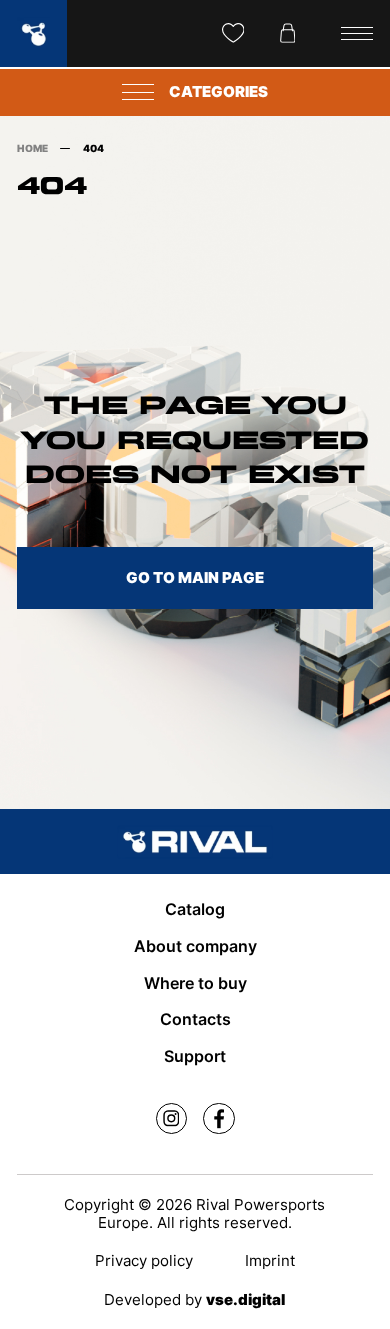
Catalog (195, 909)
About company (195, 946)
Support (195, 1056)
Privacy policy (144, 1261)
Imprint (270, 1261)
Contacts (195, 1019)
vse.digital (245, 1300)
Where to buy (195, 983)
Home (32, 148)
